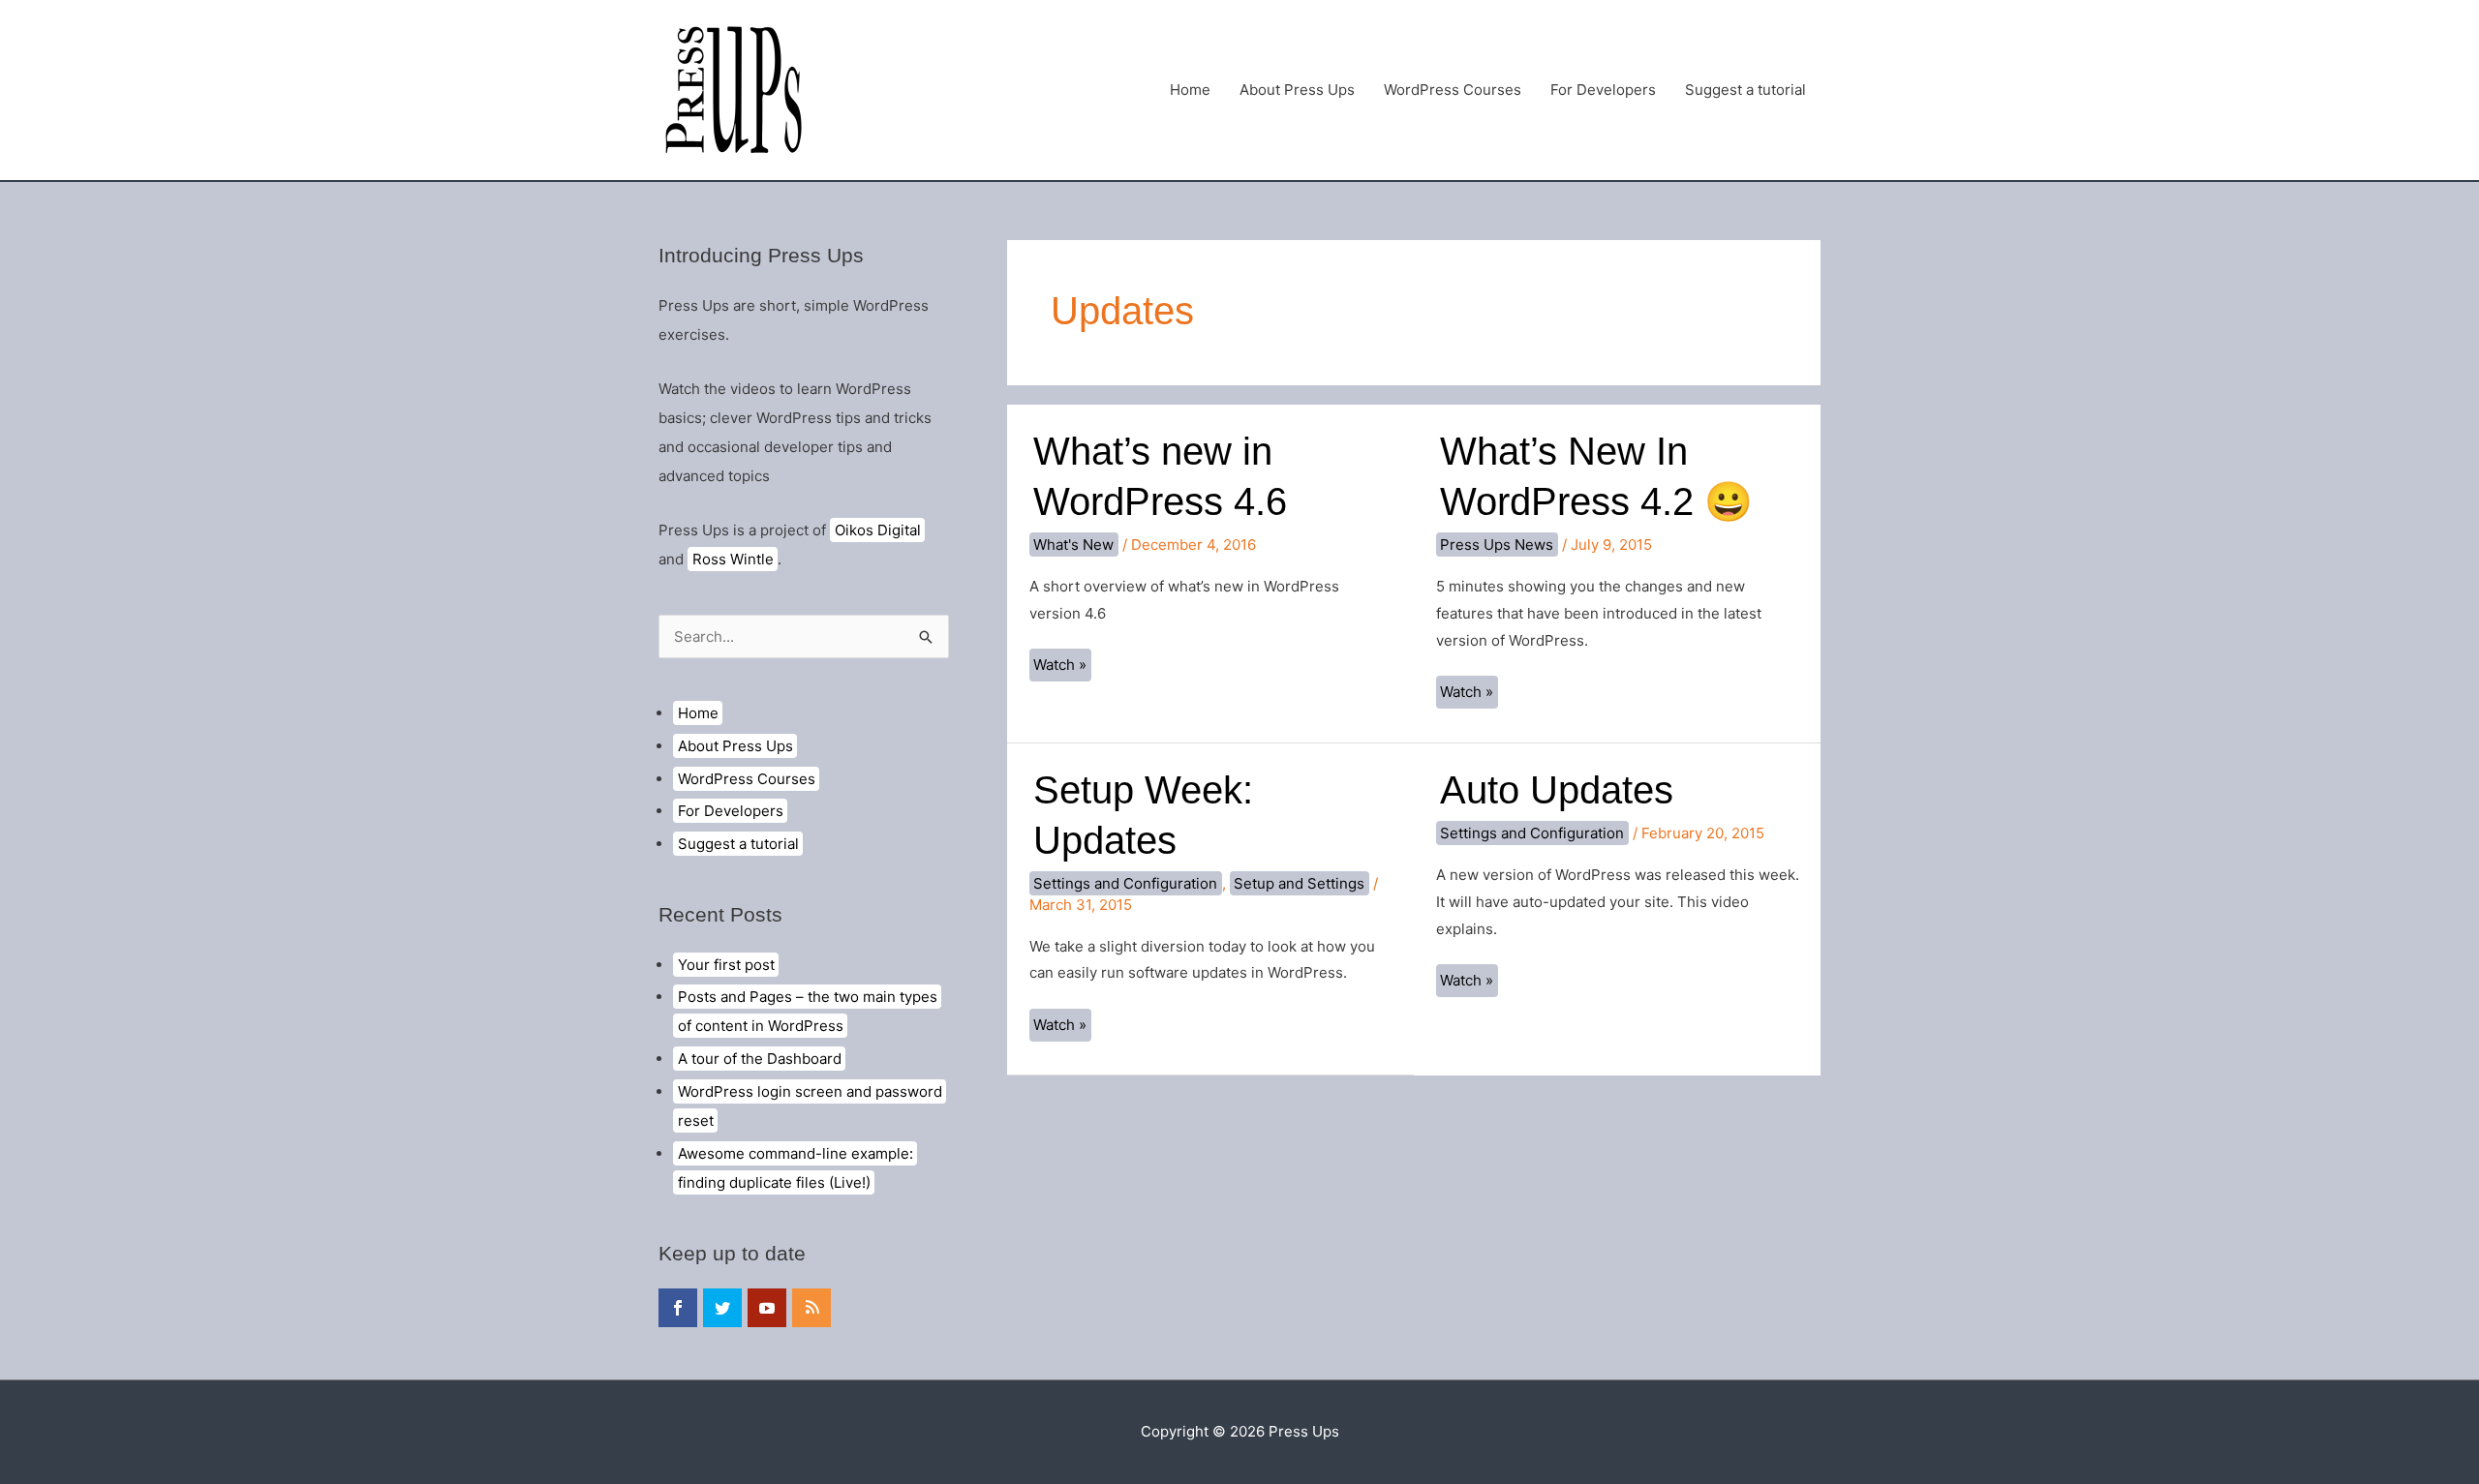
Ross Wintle (733, 559)
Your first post (726, 965)
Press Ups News (1497, 545)
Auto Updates (1557, 790)
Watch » (1062, 668)
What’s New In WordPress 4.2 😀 (1596, 476)
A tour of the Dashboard (760, 1059)
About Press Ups (1297, 90)
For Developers (1603, 90)
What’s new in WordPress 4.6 (1160, 476)
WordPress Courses (1453, 90)
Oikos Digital (878, 530)
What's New (1073, 545)
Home (1190, 90)
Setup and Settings (1299, 883)
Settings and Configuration (1125, 883)
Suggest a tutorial (1745, 90)
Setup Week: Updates (1143, 815)
